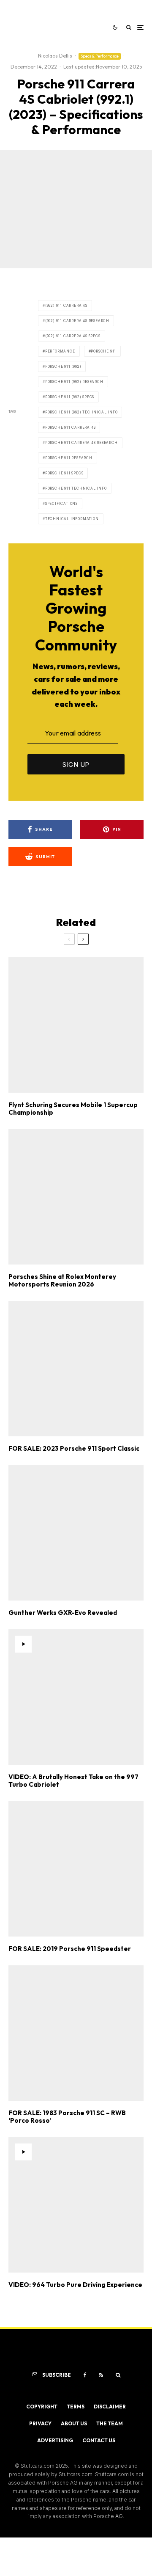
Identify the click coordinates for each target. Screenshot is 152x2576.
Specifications (61, 504)
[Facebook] (85, 2375)
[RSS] (101, 2375)
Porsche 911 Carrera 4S (71, 427)
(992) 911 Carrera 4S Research (77, 321)
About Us (74, 2423)
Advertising (55, 2440)
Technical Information (72, 519)
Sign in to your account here (96, 1853)
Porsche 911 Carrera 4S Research (81, 443)
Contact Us (99, 2440)
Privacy (40, 2423)
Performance (60, 351)
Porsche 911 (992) (63, 366)
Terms (76, 2407)
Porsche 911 (103, 351)
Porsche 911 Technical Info (76, 488)
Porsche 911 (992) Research (74, 382)
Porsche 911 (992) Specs (70, 397)
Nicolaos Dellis (55, 56)
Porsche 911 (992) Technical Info (81, 412)
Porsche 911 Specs (64, 473)
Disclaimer (110, 2407)
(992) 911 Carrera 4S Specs (73, 336)
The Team (110, 2423)
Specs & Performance (100, 56)
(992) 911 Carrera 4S (66, 306)
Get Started (76, 1817)
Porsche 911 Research (69, 458)
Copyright (42, 2407)
